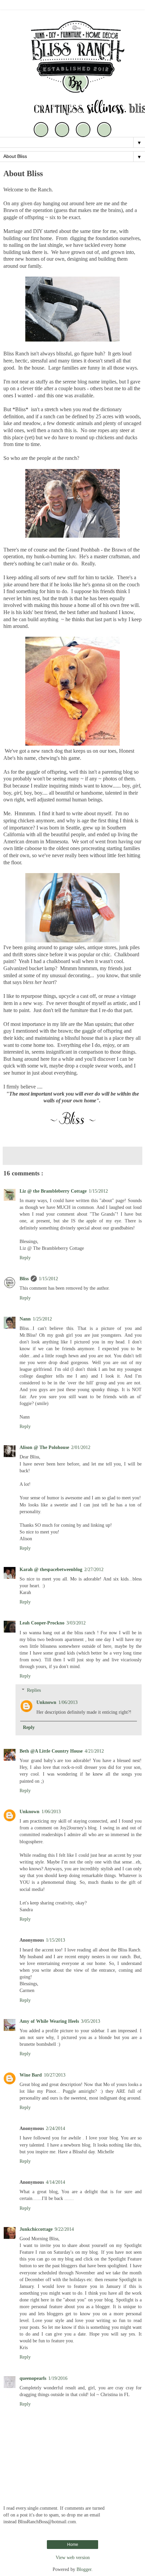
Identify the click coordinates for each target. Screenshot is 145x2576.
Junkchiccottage (36, 2229)
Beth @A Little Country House (51, 1751)
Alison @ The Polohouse (44, 1447)
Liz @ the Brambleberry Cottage (53, 1191)
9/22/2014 (64, 2229)
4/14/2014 (55, 2182)
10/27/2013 (55, 2075)
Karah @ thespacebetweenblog (51, 1569)
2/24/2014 (55, 2128)
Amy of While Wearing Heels (49, 2021)
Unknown (46, 1702)
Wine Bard (31, 2075)
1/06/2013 (68, 1702)
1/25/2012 (42, 1319)
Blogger (84, 2569)
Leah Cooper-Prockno (42, 1623)
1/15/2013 (55, 1940)
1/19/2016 (58, 2378)
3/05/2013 (91, 2021)
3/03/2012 (76, 1623)
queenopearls (33, 2378)
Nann (25, 1319)
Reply (25, 1258)
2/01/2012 (81, 1447)
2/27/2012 (94, 1569)
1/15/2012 (98, 1191)
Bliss (24, 1279)
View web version (73, 2557)
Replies (34, 1690)
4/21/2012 (94, 1751)
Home (73, 2545)
